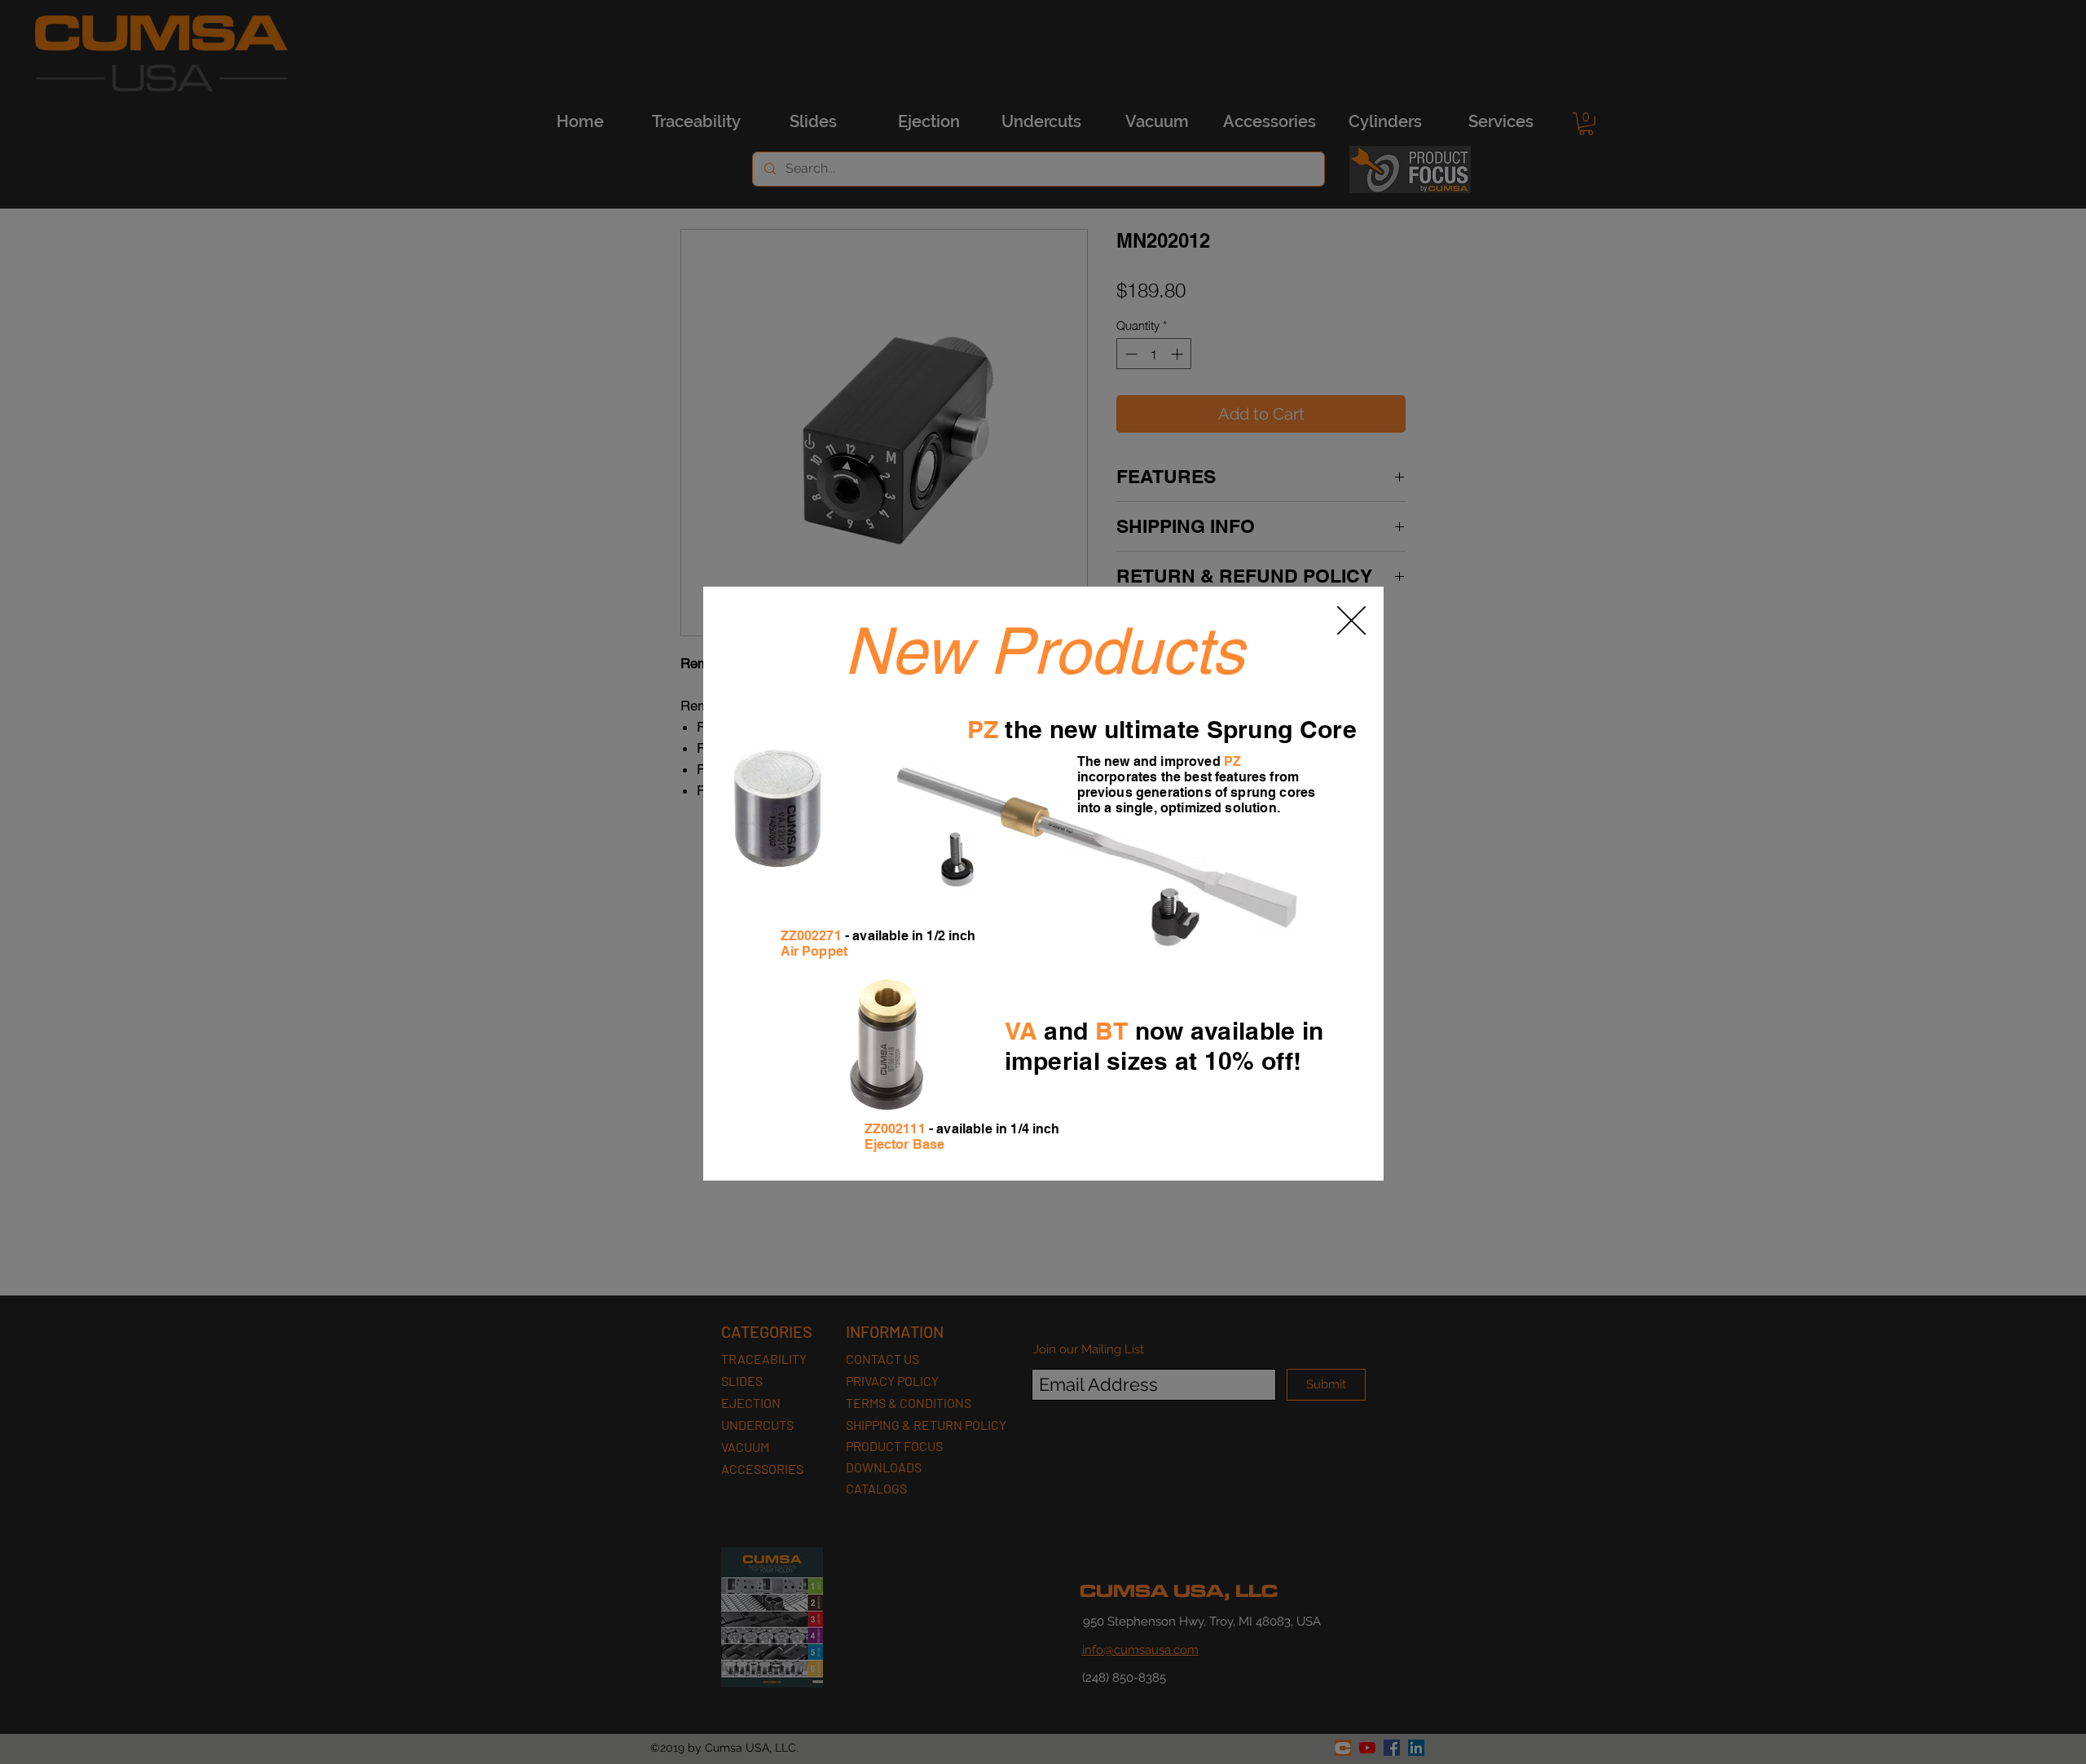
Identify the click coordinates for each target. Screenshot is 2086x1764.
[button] (1351, 620)
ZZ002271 (811, 936)
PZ (983, 729)
